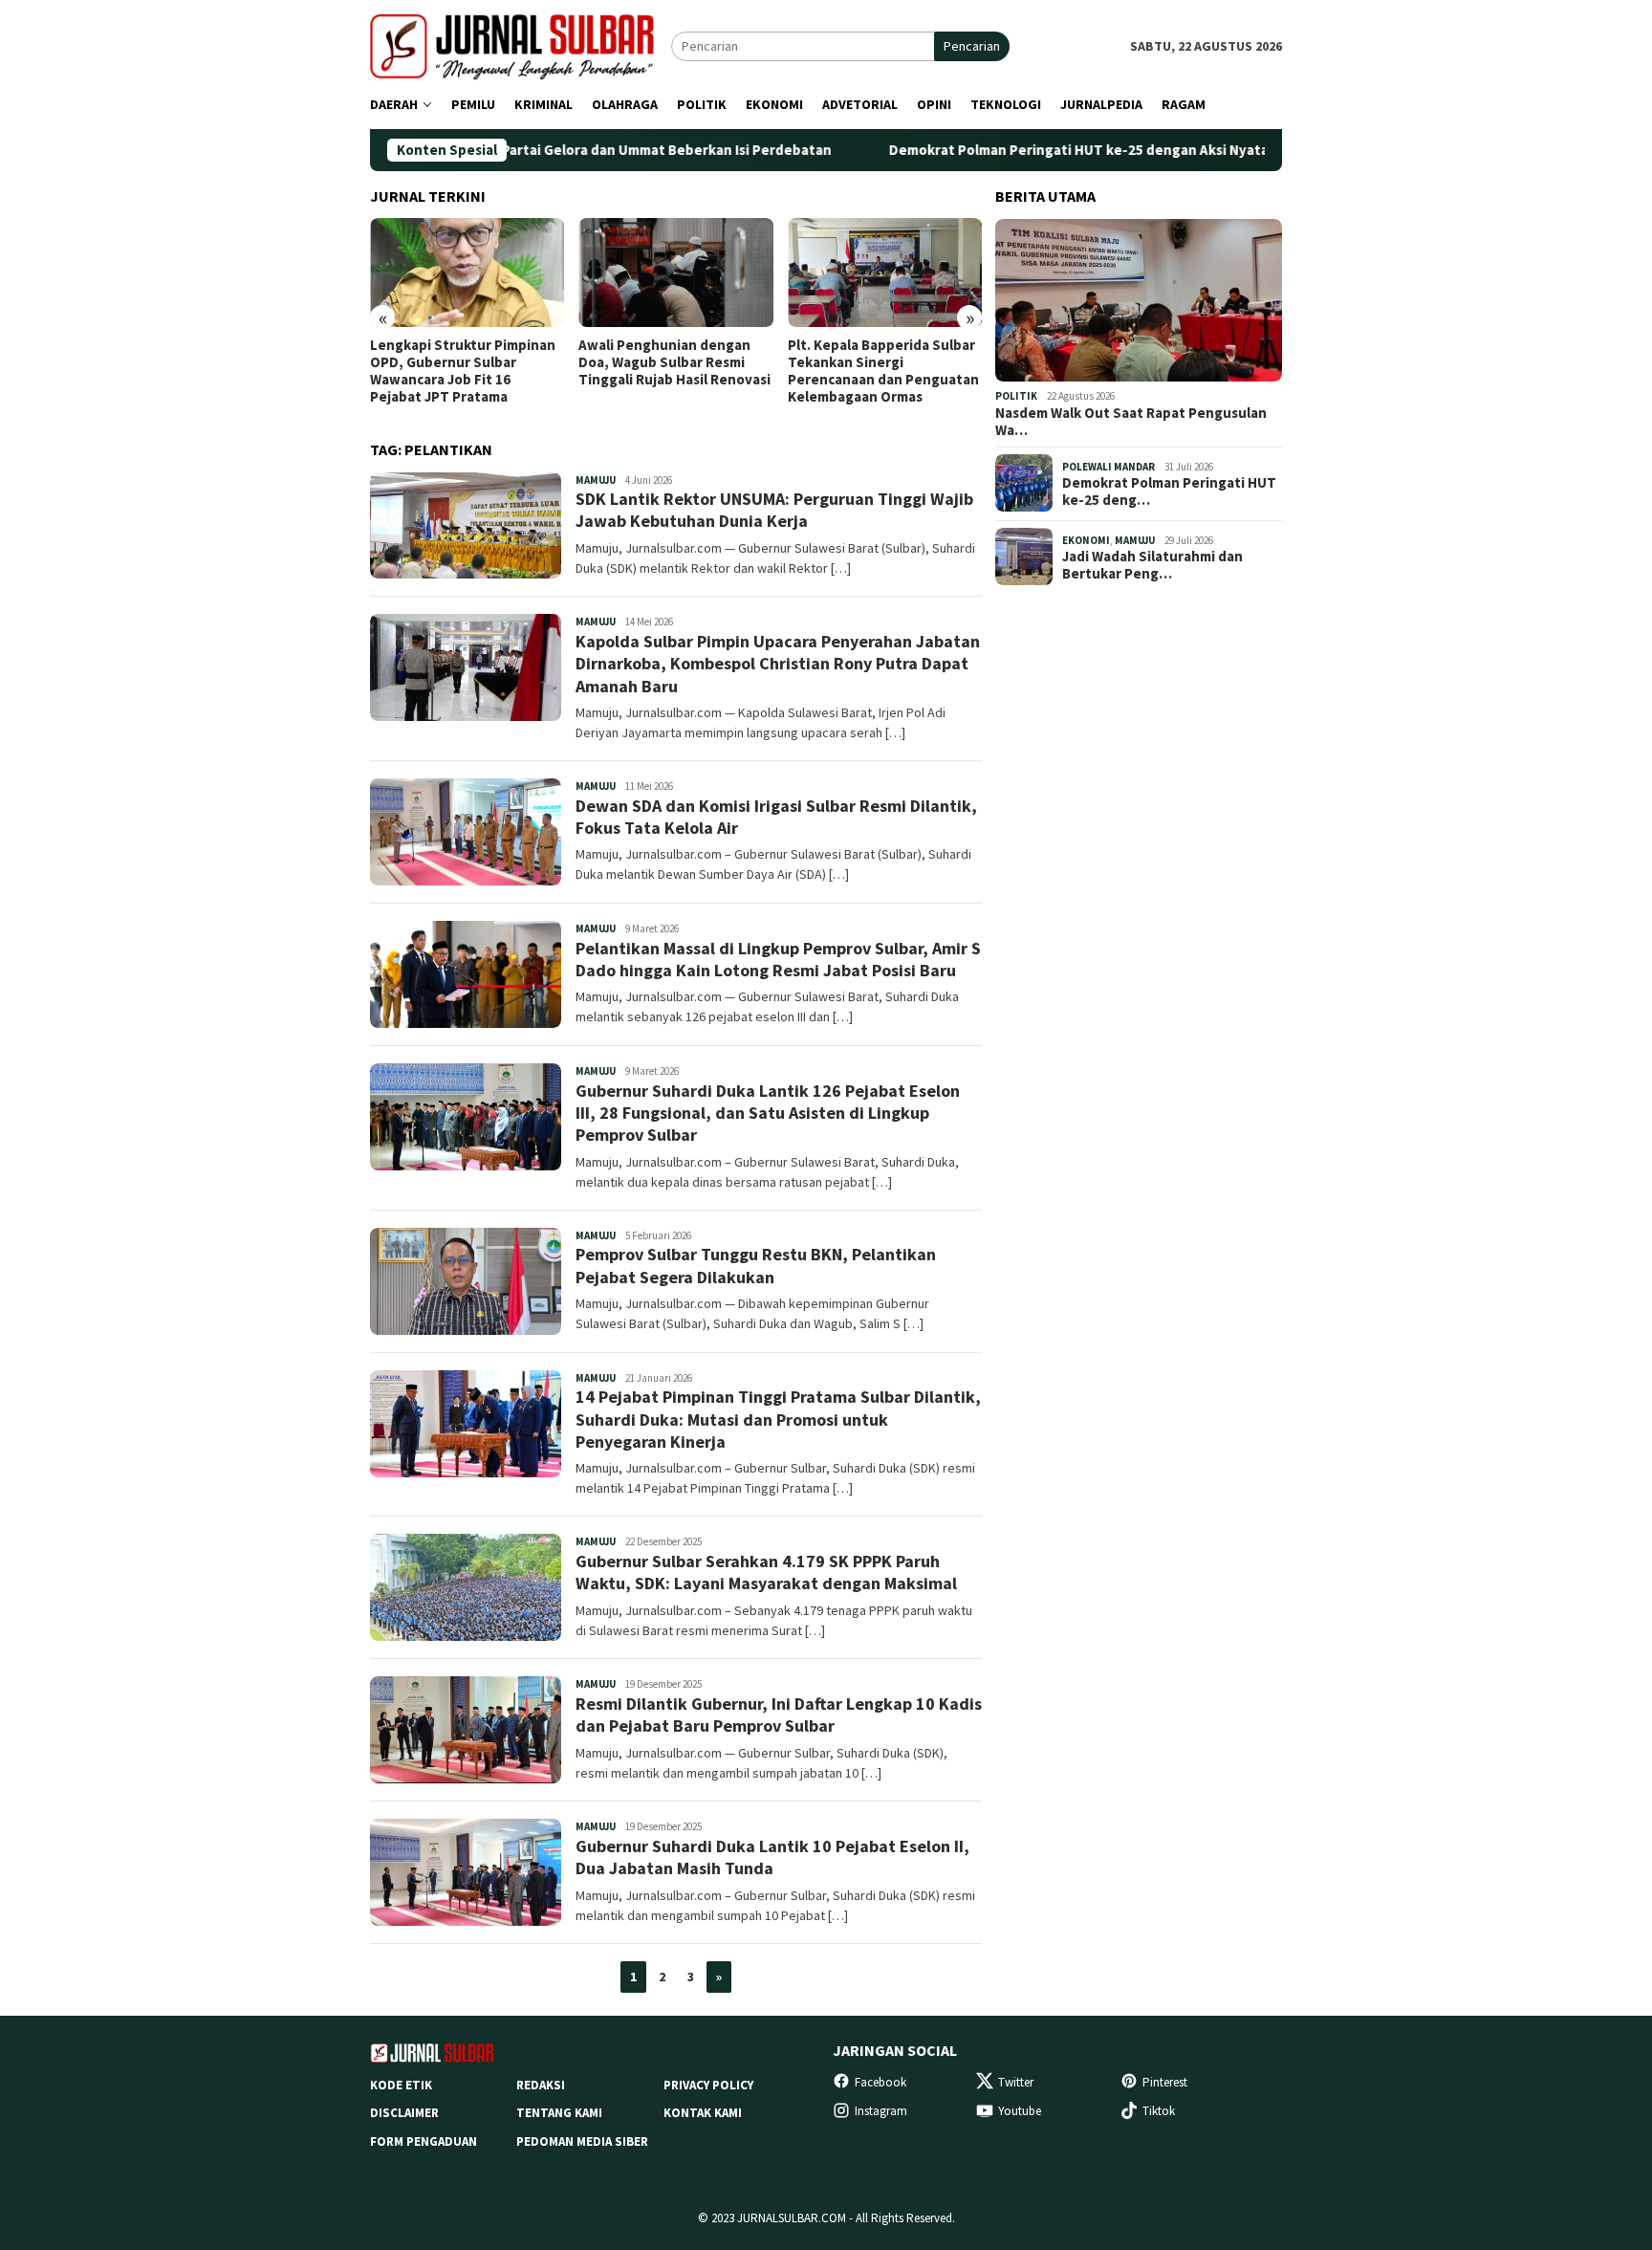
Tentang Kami (559, 2113)
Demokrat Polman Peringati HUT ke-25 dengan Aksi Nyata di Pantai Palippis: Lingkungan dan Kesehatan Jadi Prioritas (1160, 150)
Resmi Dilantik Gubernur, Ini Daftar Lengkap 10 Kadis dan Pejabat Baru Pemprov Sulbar (779, 1715)
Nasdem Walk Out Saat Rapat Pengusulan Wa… (1131, 421)
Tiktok (1159, 2111)
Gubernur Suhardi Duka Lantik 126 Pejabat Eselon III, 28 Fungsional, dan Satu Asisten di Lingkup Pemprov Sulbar (768, 1113)
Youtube (1020, 2111)
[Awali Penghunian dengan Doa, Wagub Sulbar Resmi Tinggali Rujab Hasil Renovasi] (675, 273)
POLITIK (1016, 396)
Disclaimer (404, 2113)
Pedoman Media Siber (582, 2141)
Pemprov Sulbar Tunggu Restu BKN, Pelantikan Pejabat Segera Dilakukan (756, 1265)
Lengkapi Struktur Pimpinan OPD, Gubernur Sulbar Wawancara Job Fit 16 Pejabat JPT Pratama (463, 371)
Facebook (880, 2082)
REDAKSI (541, 2085)
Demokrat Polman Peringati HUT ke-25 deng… (1169, 492)
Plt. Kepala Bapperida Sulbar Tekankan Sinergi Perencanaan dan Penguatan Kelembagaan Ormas (883, 371)
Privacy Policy (708, 2085)
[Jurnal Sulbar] (521, 45)
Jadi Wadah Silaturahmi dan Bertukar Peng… (1152, 565)
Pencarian (972, 46)
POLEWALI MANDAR (1109, 466)
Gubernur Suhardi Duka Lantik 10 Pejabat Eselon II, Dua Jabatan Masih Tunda (772, 1857)
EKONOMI (1086, 539)
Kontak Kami (703, 2113)
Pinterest (1165, 2082)
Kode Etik (401, 2085)
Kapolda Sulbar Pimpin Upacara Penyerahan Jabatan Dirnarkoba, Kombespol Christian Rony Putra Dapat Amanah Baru (778, 664)
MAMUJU (596, 480)
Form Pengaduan (424, 2141)
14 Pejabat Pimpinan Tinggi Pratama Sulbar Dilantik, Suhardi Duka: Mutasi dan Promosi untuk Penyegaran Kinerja (778, 1419)
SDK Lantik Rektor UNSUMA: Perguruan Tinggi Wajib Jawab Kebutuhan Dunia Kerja (774, 510)
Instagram (881, 2111)
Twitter (1016, 2082)
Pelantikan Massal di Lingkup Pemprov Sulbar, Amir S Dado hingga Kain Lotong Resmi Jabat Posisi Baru (778, 959)
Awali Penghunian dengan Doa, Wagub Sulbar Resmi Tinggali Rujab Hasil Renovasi (674, 362)
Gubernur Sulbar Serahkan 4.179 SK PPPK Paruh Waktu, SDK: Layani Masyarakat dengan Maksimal (766, 1572)
